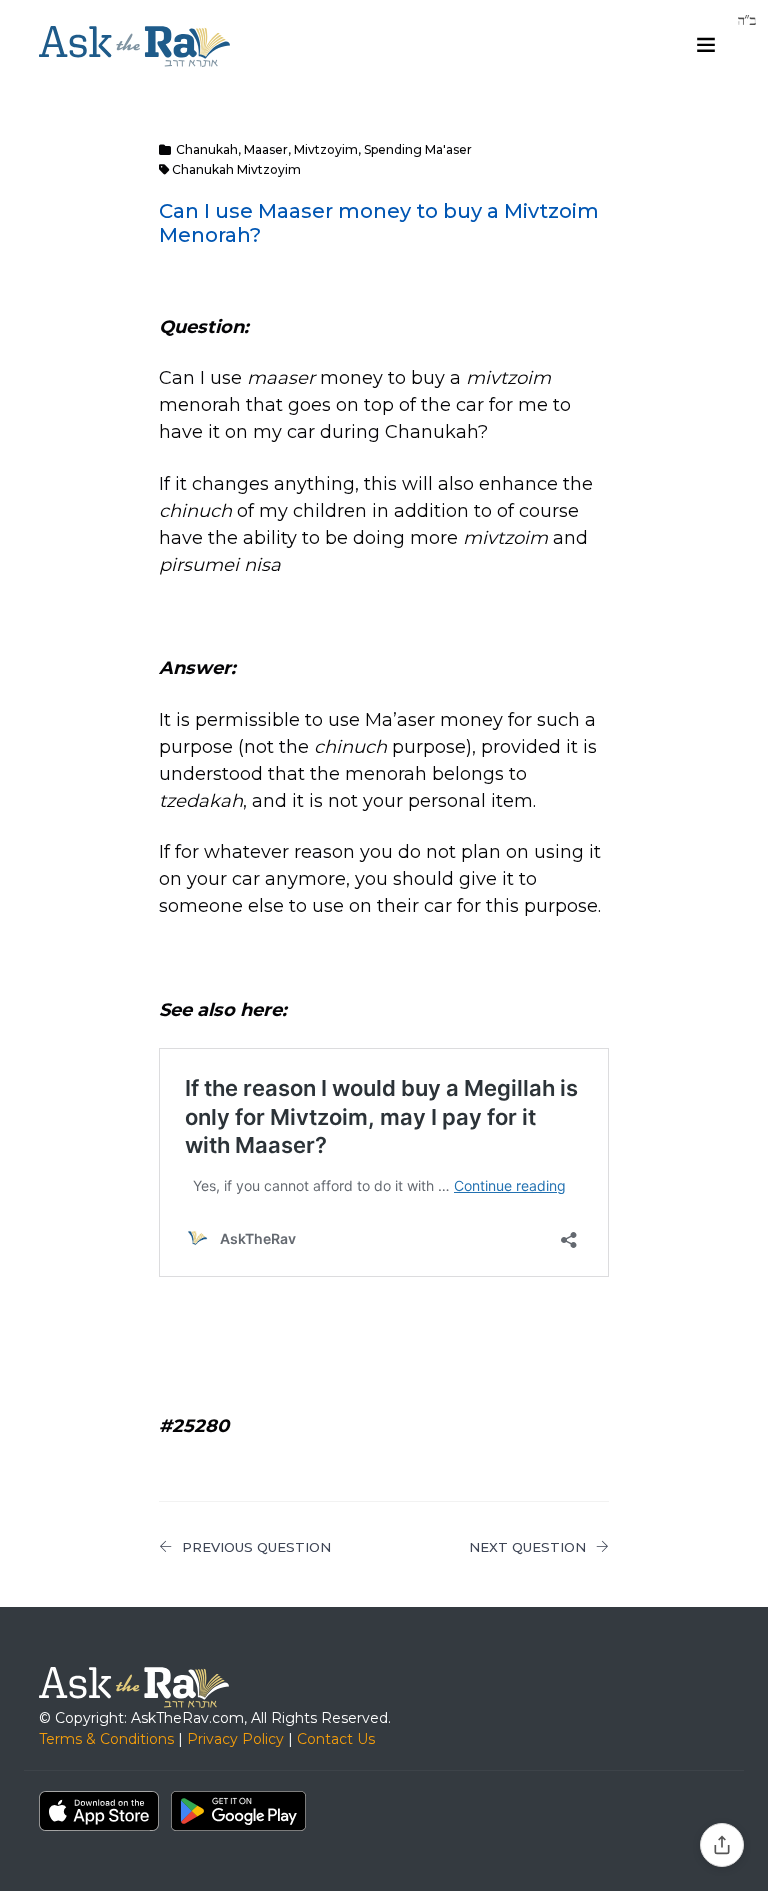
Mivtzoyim (326, 149)
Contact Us (336, 1739)
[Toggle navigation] (706, 45)
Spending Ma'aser (418, 149)
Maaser (266, 149)
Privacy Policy (235, 1739)
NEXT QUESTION (527, 1547)
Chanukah (207, 149)
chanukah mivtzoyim (236, 169)
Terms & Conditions (106, 1739)
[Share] (722, 1845)
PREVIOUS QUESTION (256, 1547)
